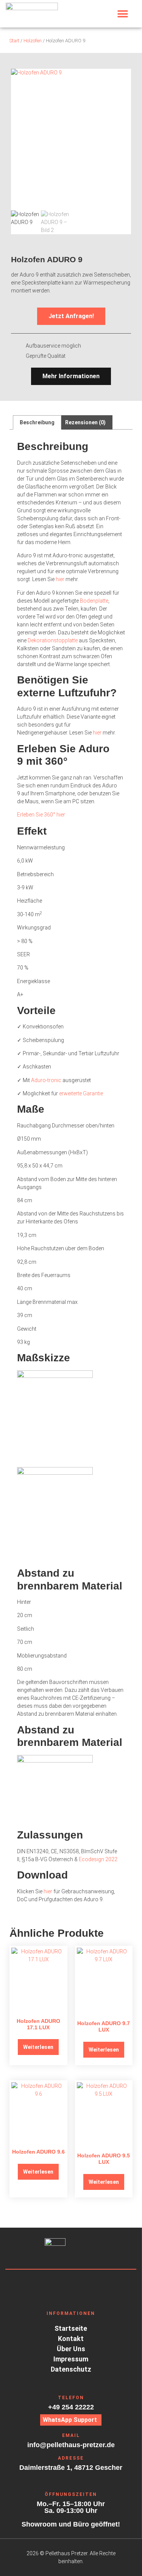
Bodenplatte (94, 601)
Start (14, 41)
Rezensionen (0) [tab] (85, 422)
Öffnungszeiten (71, 2494)
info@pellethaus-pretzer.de (71, 2445)
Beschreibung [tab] (37, 422)
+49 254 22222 (71, 2407)
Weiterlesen (38, 2047)
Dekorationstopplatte (53, 640)
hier (60, 579)
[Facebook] (71, 2284)
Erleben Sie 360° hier (41, 815)
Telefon (71, 2398)
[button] (122, 14)
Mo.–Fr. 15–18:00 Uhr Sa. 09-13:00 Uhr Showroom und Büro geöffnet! (71, 2514)
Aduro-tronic (46, 1080)
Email (71, 2435)
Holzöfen (33, 41)
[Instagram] (57, 2284)
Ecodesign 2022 (98, 1859)
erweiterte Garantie (81, 1093)
